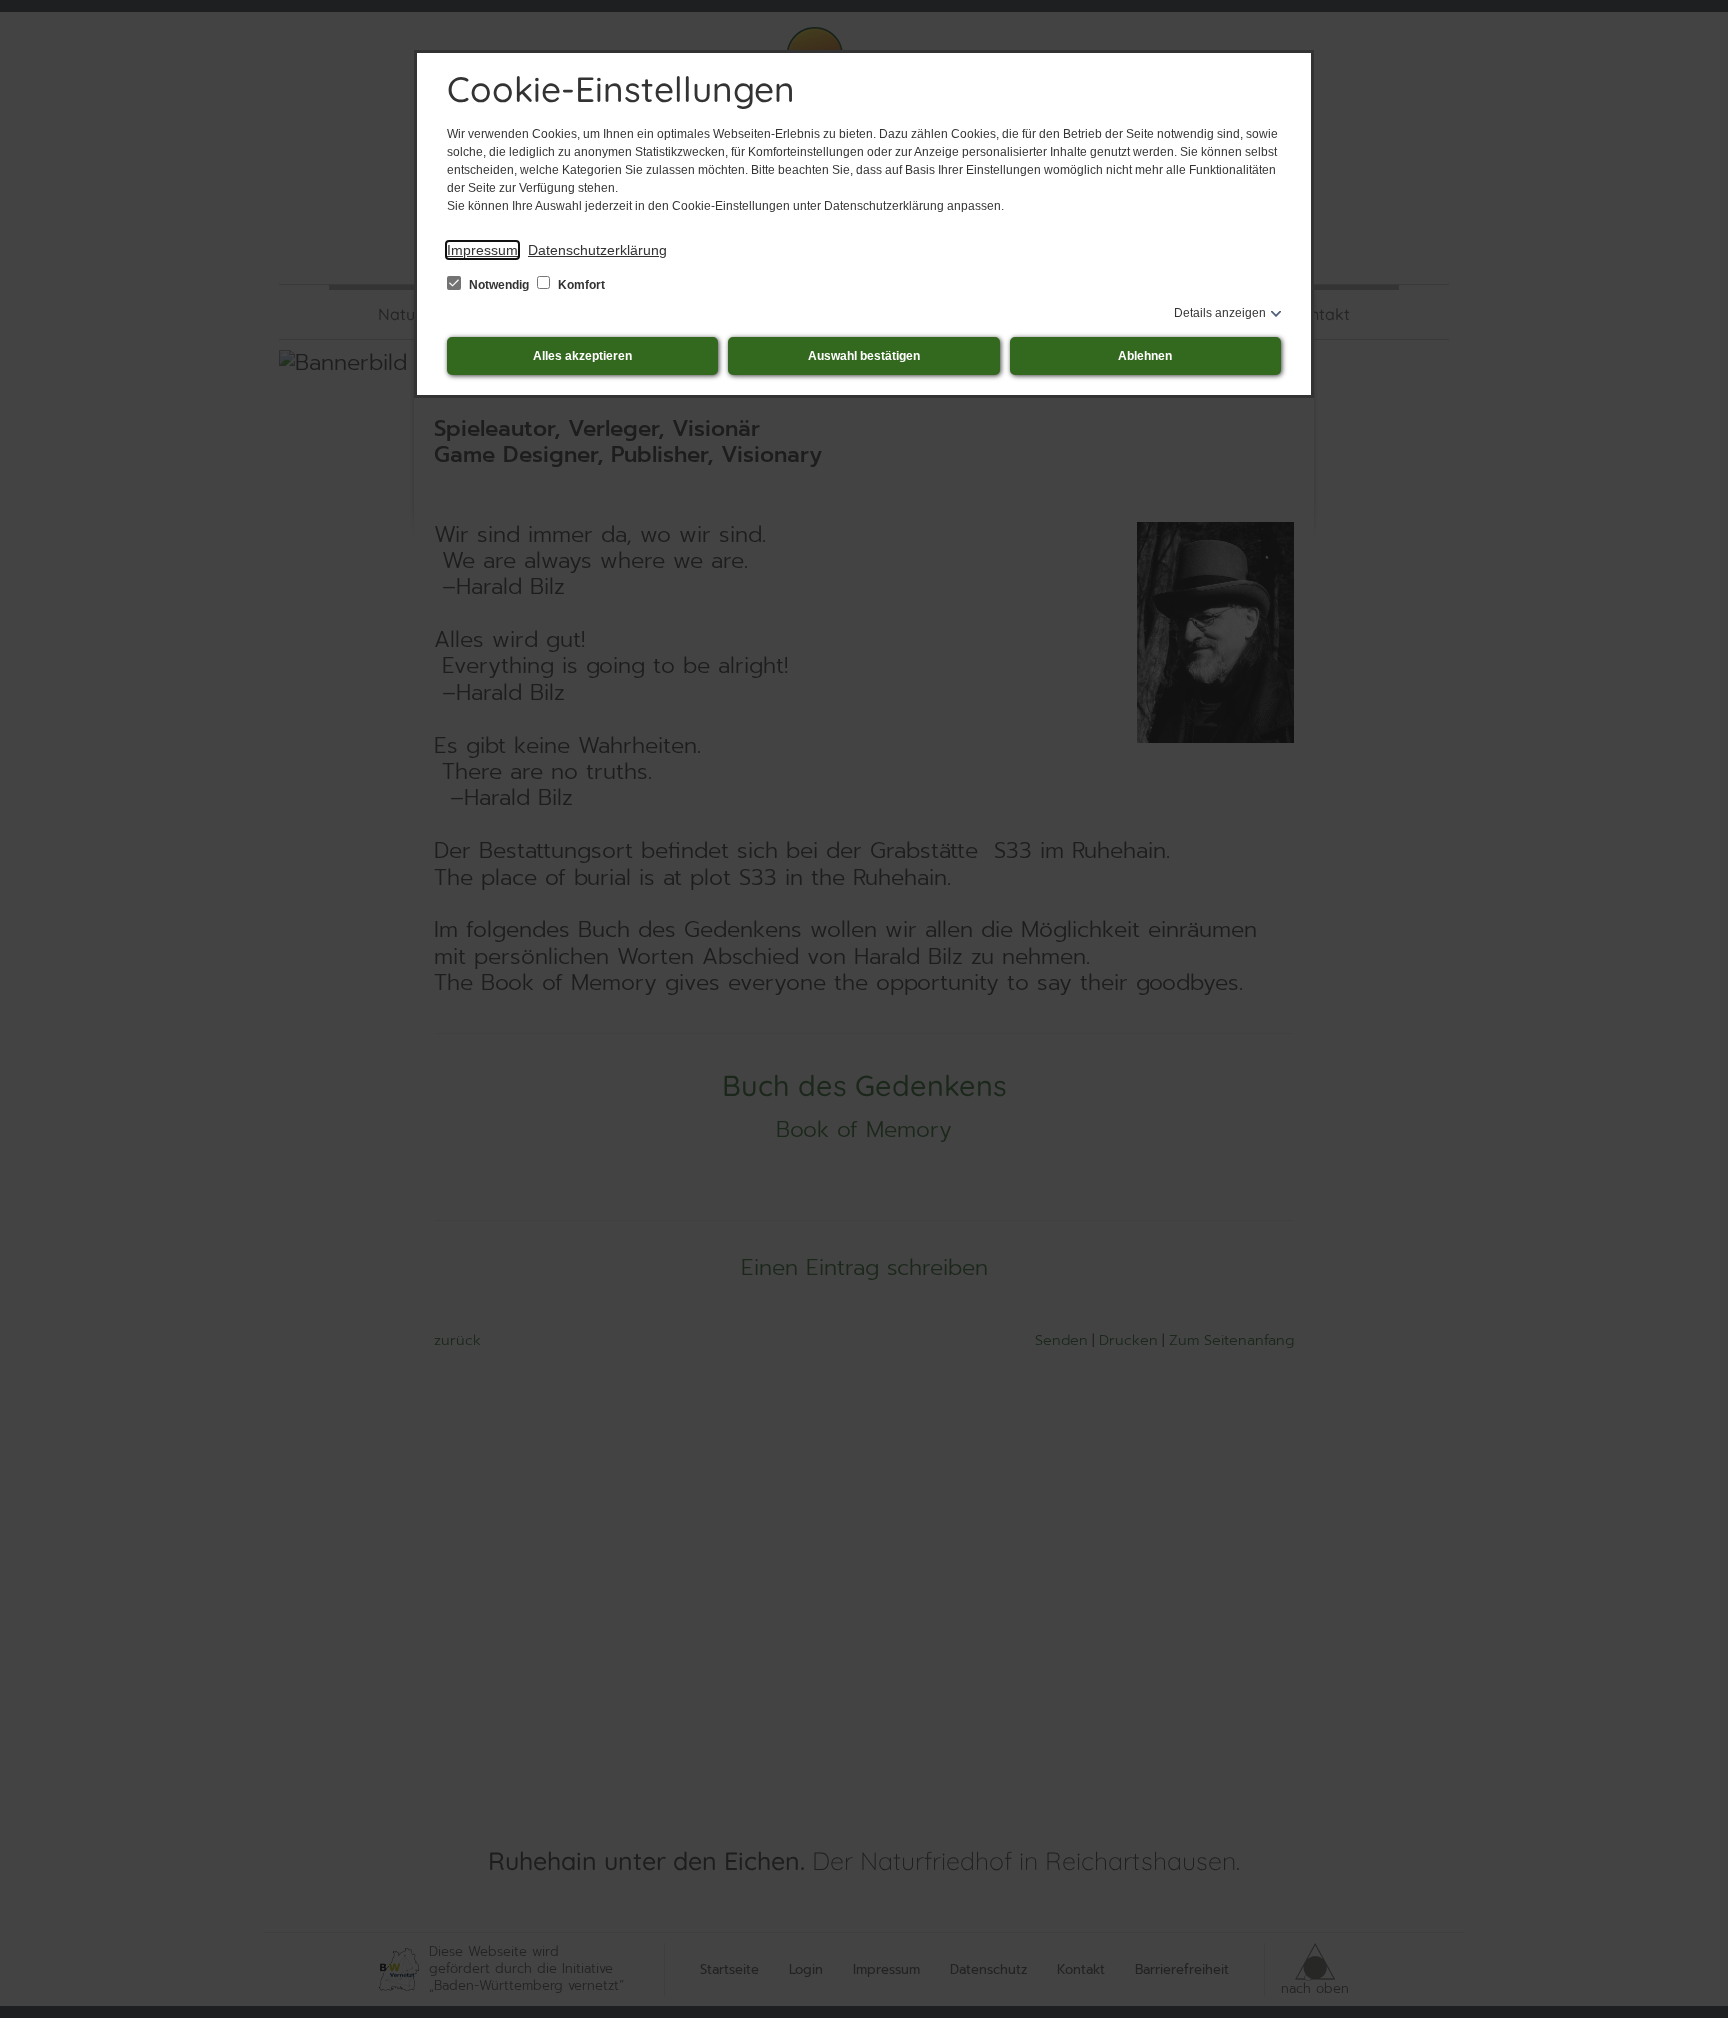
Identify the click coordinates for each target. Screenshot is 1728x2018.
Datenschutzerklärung (597, 250)
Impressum (482, 250)
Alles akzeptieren (582, 356)
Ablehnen (1145, 356)
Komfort (580, 285)
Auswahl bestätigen (864, 356)
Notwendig (499, 285)
